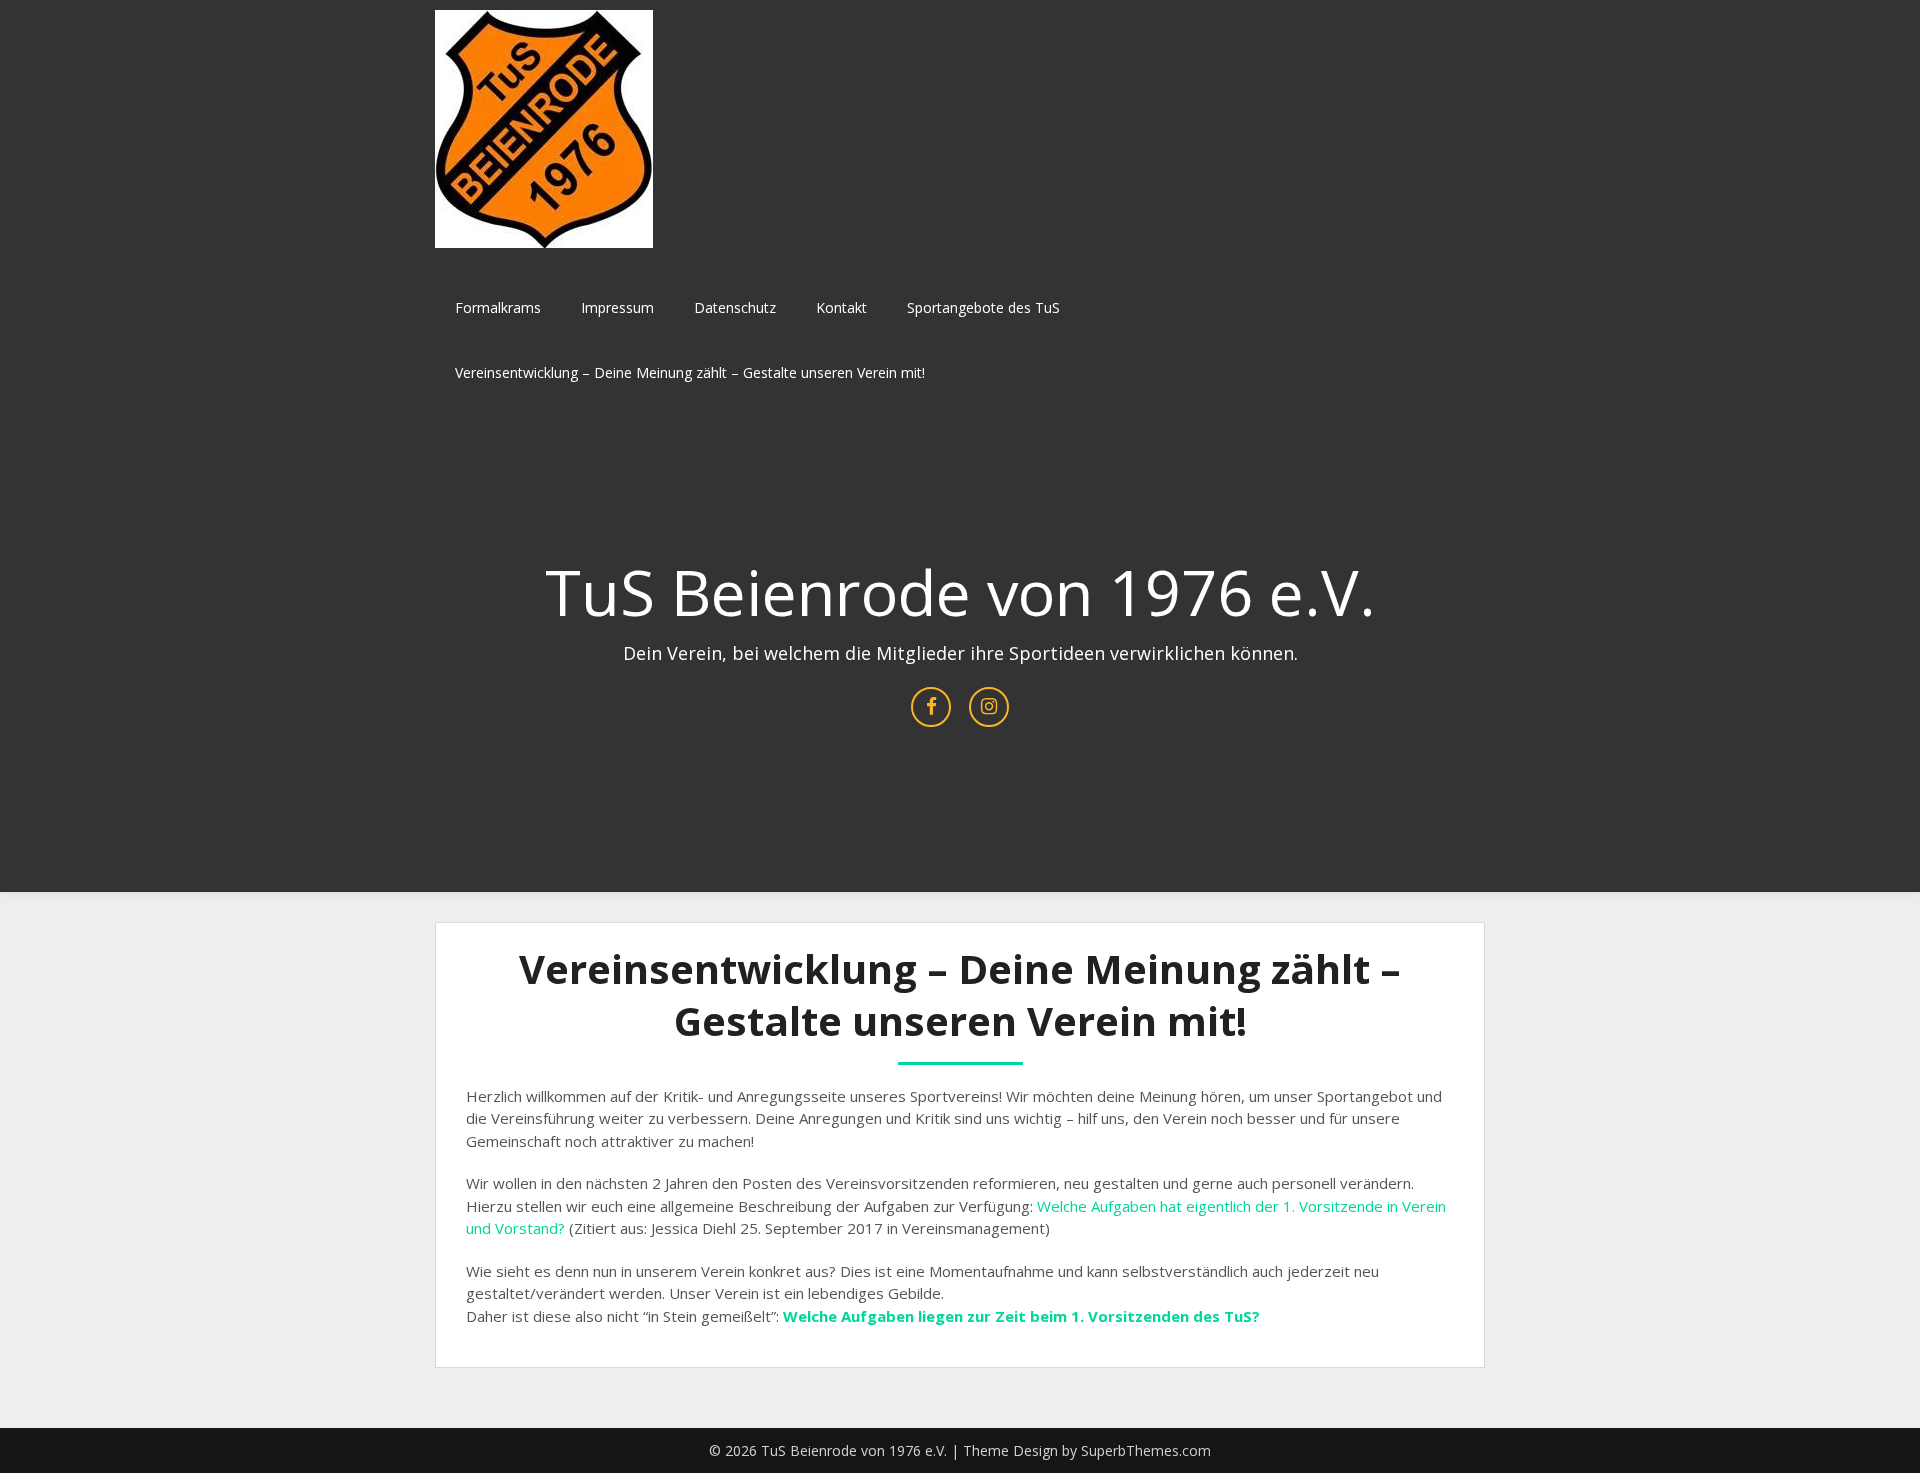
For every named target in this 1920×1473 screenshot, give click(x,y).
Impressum (617, 307)
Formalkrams (498, 307)
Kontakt (841, 307)
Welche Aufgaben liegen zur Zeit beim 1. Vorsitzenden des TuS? (1021, 1316)
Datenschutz (735, 307)
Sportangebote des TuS (983, 307)
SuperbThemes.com (1146, 1450)
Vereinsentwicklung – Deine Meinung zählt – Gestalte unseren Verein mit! (690, 372)
